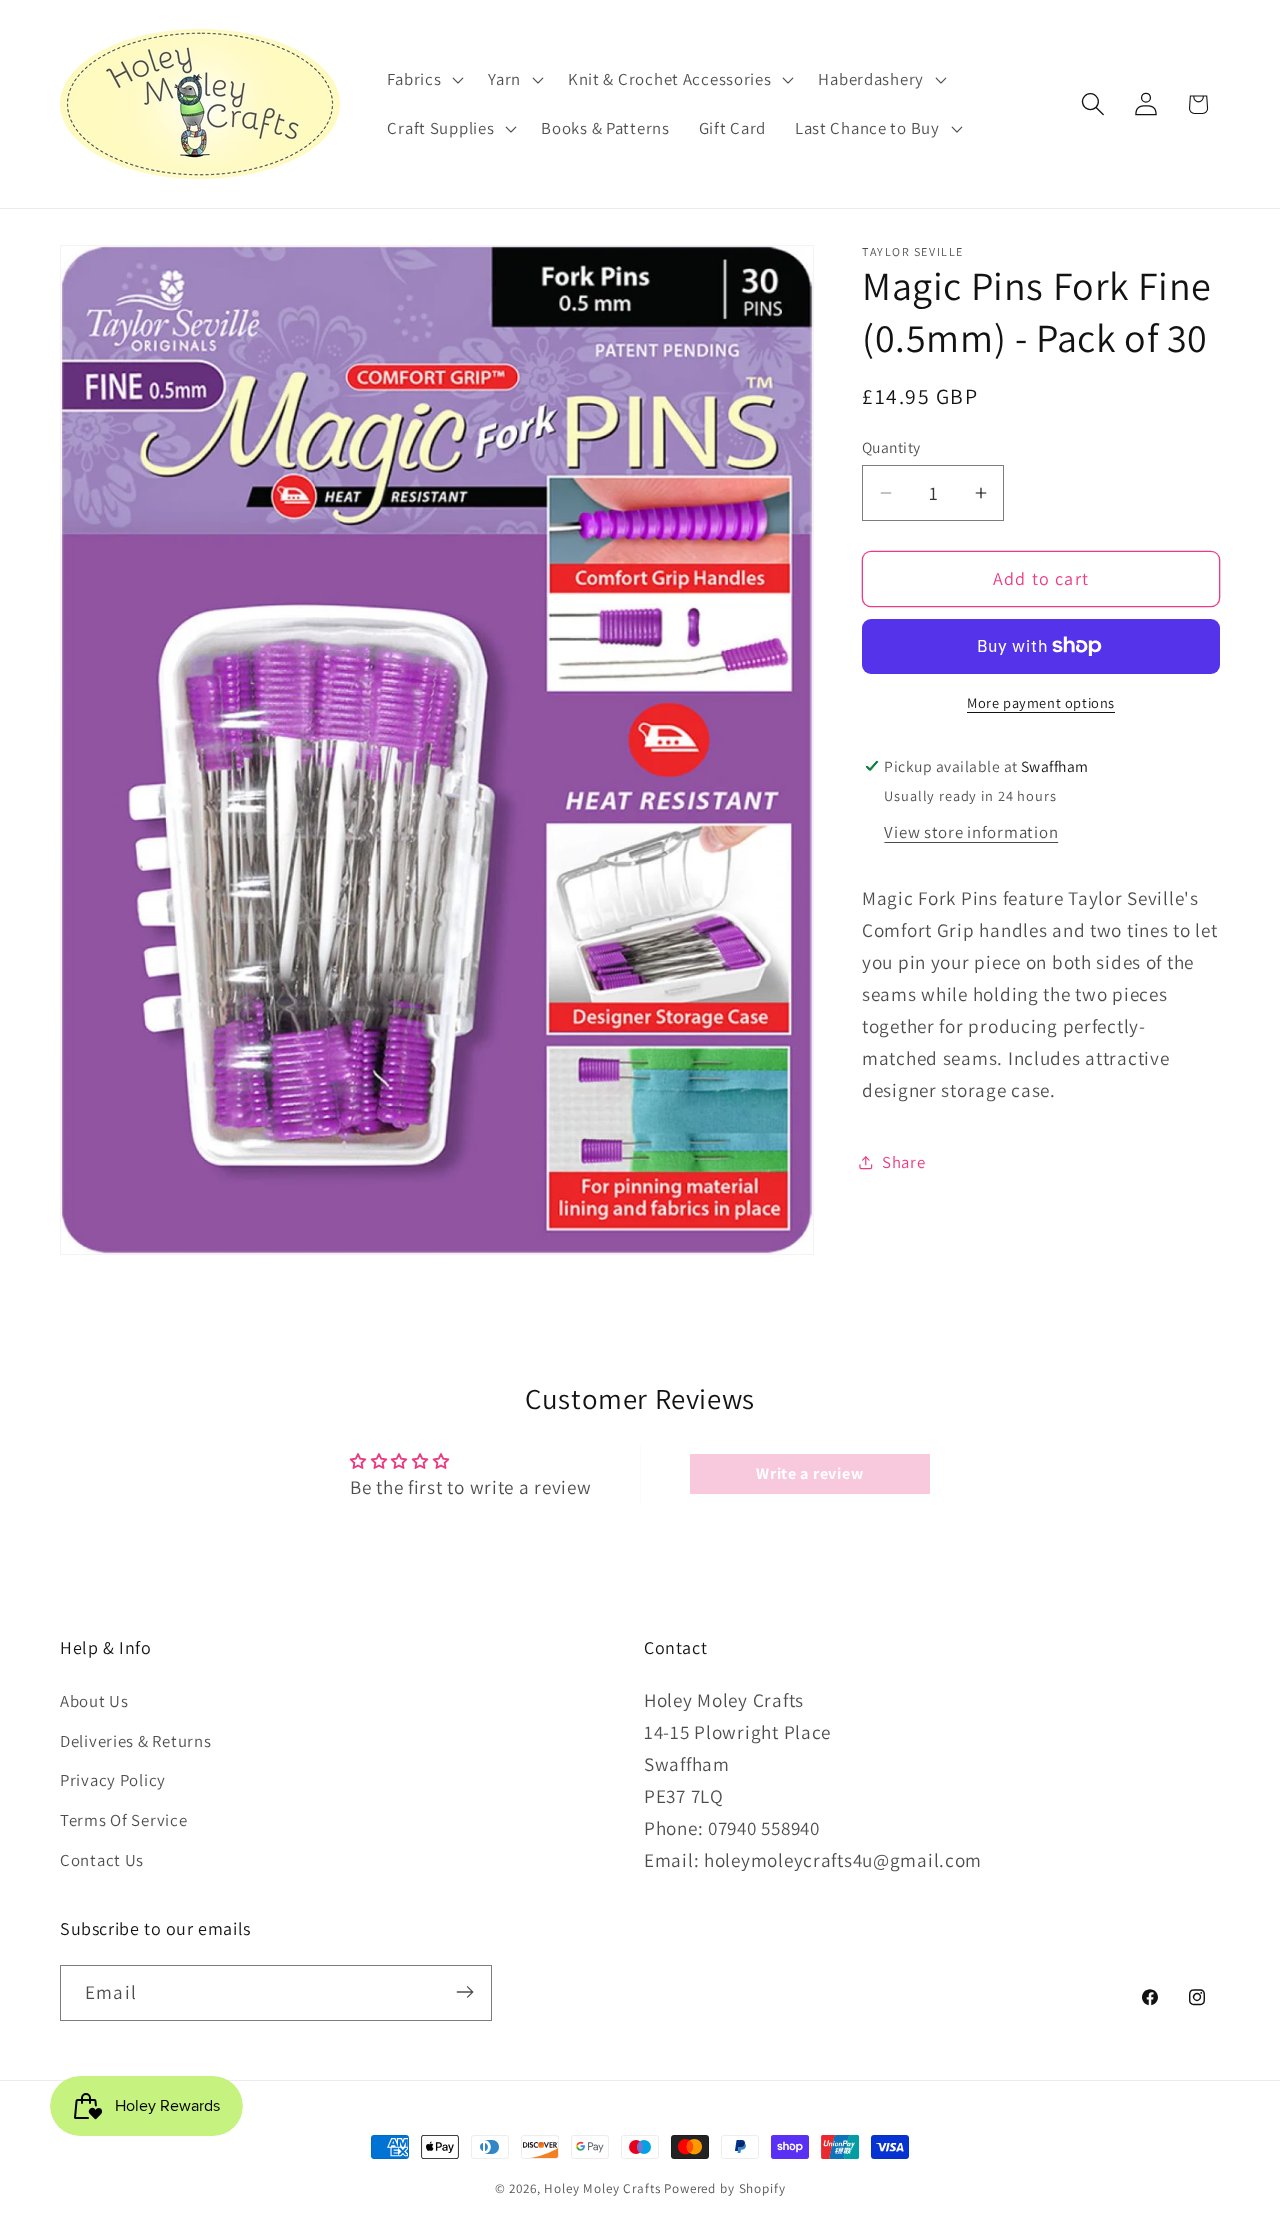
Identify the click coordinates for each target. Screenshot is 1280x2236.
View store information (971, 832)
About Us (94, 1700)
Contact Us (102, 1860)
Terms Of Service (124, 1820)
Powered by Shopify (724, 2188)
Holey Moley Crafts (602, 2188)
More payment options (1041, 702)
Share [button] (904, 1162)
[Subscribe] (464, 1992)
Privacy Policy (113, 1780)
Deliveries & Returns (135, 1740)
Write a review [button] (809, 1473)
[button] (423, 79)
